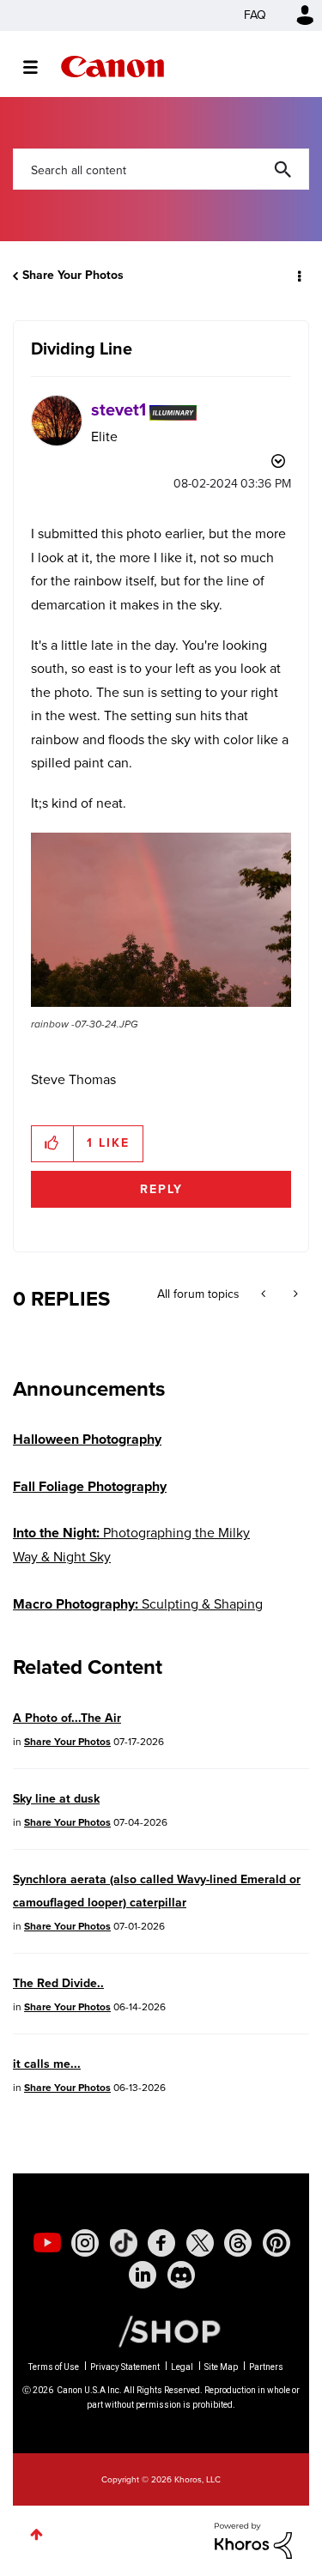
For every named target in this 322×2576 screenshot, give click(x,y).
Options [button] (298, 276)
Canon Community (112, 67)
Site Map (221, 2367)
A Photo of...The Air (67, 1718)
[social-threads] (238, 2243)
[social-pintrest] (276, 2243)
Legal (182, 2367)
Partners (266, 2367)
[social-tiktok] (124, 2243)
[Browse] (39, 67)
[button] (161, 920)
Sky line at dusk (56, 1799)
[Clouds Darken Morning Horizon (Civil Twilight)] (265, 1294)
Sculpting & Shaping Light (138, 1615)
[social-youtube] (47, 2243)
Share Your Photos (73, 275)
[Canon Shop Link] (161, 2331)
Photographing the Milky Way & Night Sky (131, 1544)
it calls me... (47, 2064)
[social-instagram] (85, 2243)
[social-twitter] (200, 2243)
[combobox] (161, 169)
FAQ (255, 15)
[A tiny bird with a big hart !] (294, 1294)
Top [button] (36, 2534)
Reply (161, 1189)
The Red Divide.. (58, 1983)
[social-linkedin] (143, 2275)
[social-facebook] (161, 2243)
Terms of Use (54, 2367)
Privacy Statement (125, 2367)
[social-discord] (181, 2275)
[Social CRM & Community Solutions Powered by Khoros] (253, 2540)
